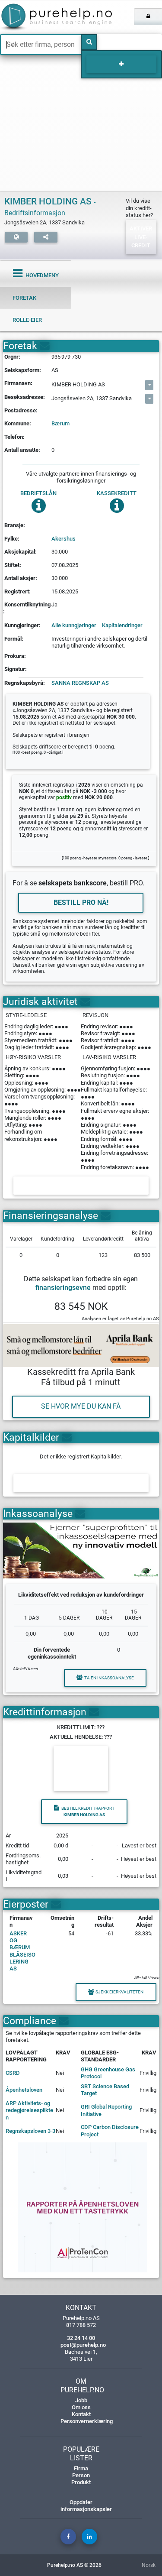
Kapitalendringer (122, 625)
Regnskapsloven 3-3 (30, 2131)
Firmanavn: (18, 383)
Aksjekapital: (21, 552)
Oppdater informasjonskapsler (86, 2506)
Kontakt (81, 2414)
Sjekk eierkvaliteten (119, 1992)
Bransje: (15, 525)
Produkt (81, 2482)
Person (81, 2475)
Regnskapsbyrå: (25, 683)
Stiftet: (13, 565)
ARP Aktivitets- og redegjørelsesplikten (29, 2110)
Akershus (64, 539)
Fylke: (12, 539)
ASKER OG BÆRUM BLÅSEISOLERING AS (22, 1951)
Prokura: (15, 656)
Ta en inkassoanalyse (109, 1678)
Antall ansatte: (22, 450)
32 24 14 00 (81, 2338)
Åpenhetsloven (24, 2090)
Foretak (24, 298)
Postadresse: (21, 410)
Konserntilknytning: (27, 608)
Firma (81, 2468)
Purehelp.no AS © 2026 (74, 2565)
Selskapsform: (23, 370)
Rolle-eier (27, 320)
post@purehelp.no (83, 2345)
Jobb (81, 2400)
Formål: (14, 639)
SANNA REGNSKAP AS (80, 683)
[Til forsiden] (34, 17)
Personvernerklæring (87, 2421)
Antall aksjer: (21, 578)
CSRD (13, 2073)
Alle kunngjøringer (74, 625)
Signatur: (16, 669)
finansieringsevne (63, 1288)
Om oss (81, 2407)
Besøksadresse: (25, 397)
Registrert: (17, 591)
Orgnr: (12, 357)
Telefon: (14, 437)
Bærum (60, 423)
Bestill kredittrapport (88, 1812)
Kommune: (18, 423)
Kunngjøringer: (22, 625)
